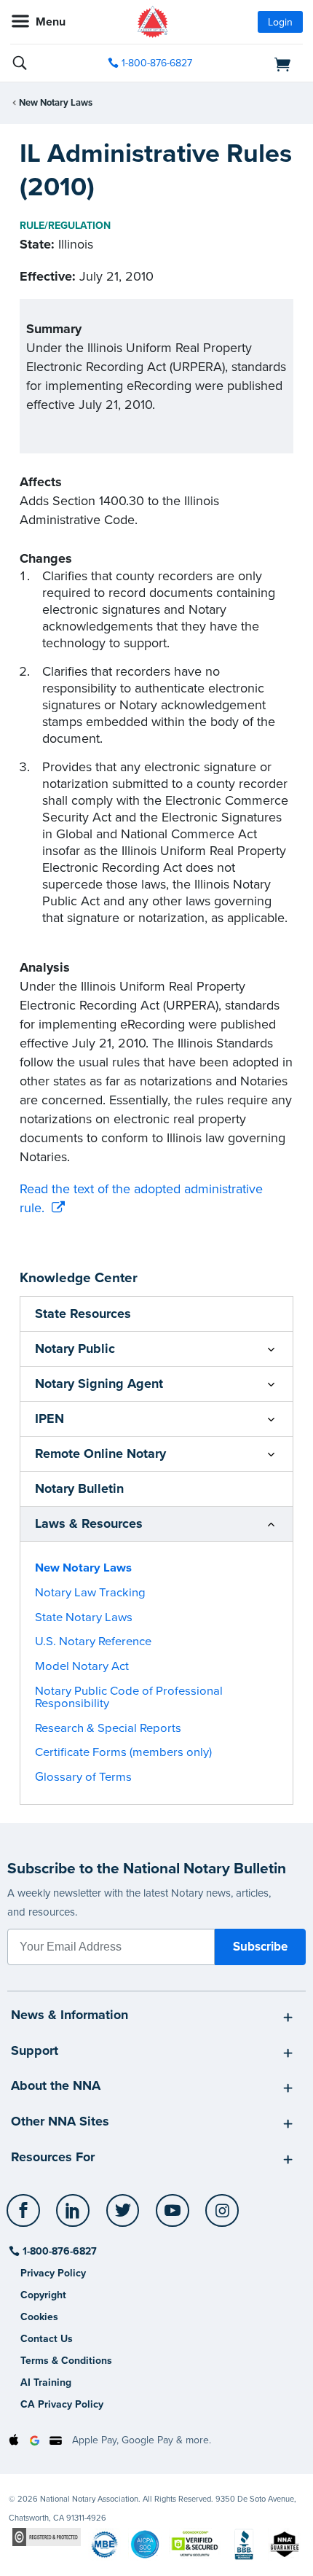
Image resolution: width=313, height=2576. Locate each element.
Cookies (39, 2317)
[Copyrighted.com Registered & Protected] (47, 2536)
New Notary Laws (56, 103)
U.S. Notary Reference (93, 1642)
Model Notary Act (82, 1666)
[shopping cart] (257, 63)
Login (280, 22)
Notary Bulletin (79, 1488)
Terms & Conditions (66, 2361)
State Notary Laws (84, 1617)
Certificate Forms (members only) (123, 1752)
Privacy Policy (53, 2273)
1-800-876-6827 (157, 63)
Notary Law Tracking (90, 1593)
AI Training (46, 2382)
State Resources (83, 1314)
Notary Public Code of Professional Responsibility (129, 1697)
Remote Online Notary (100, 1453)
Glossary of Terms (83, 1777)
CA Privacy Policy (62, 2404)
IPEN (49, 1418)
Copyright (43, 2295)
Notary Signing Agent (99, 1383)
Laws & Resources (89, 1523)
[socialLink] (26, 2217)
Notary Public (75, 1349)
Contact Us (47, 2339)
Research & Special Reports (108, 1728)
